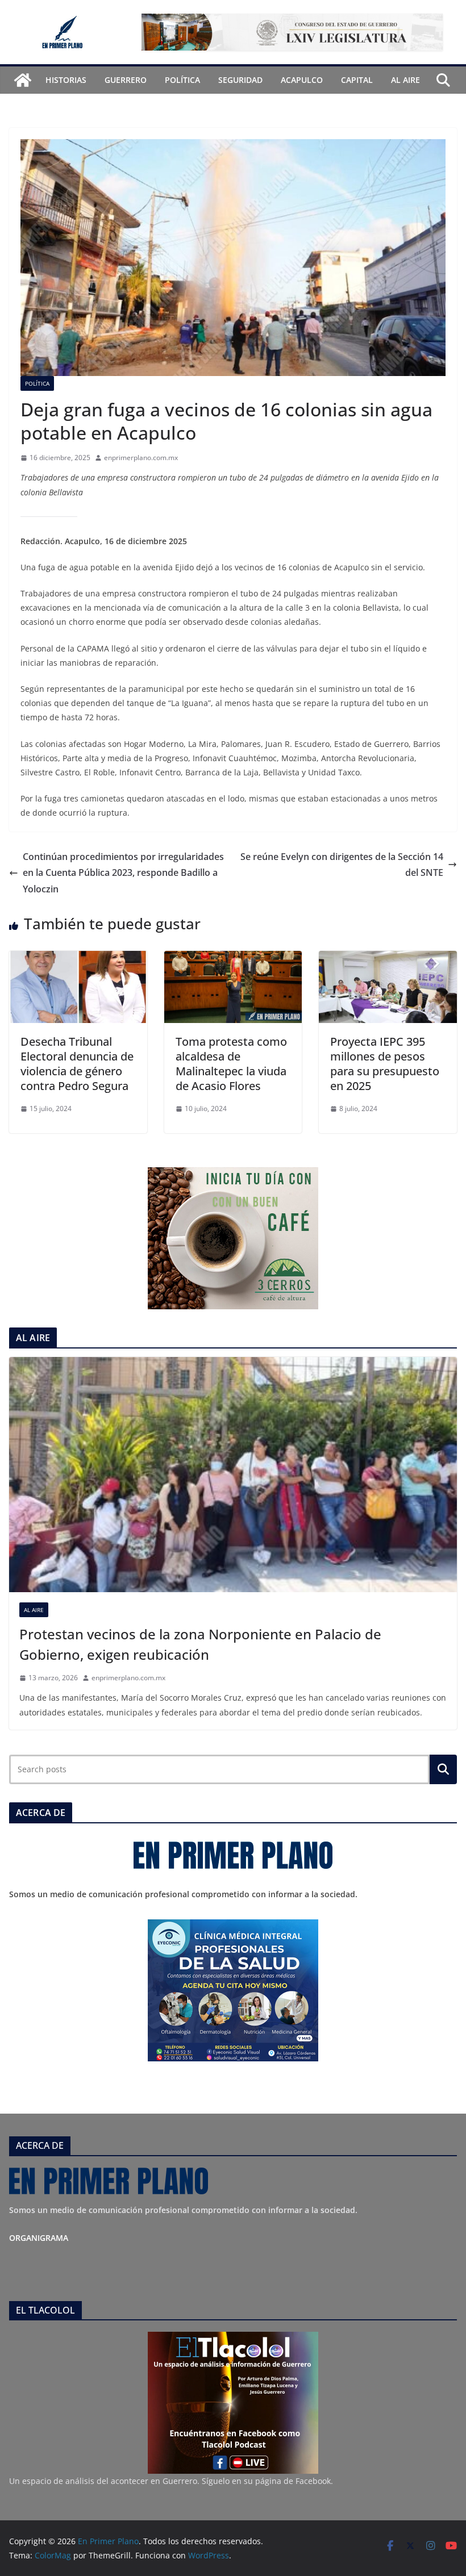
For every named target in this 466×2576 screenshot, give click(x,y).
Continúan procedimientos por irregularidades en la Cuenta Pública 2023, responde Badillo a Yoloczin (123, 873)
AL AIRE (405, 80)
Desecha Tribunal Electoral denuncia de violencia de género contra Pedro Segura (77, 1064)
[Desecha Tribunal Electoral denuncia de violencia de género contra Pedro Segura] (78, 959)
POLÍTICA (182, 80)
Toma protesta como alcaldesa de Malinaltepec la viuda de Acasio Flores (231, 1064)
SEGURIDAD (240, 80)
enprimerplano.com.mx (141, 458)
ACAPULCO (302, 80)
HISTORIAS (66, 80)
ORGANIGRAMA (39, 2238)
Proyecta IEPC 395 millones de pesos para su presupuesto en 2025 (385, 1064)
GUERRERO (126, 80)
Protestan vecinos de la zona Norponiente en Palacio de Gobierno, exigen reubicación (200, 1644)
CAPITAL (357, 80)
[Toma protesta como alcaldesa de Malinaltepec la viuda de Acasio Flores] (233, 959)
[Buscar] (443, 1769)
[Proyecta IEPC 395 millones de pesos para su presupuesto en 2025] (388, 959)
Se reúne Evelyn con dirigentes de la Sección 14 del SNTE (342, 865)
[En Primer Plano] (23, 80)
